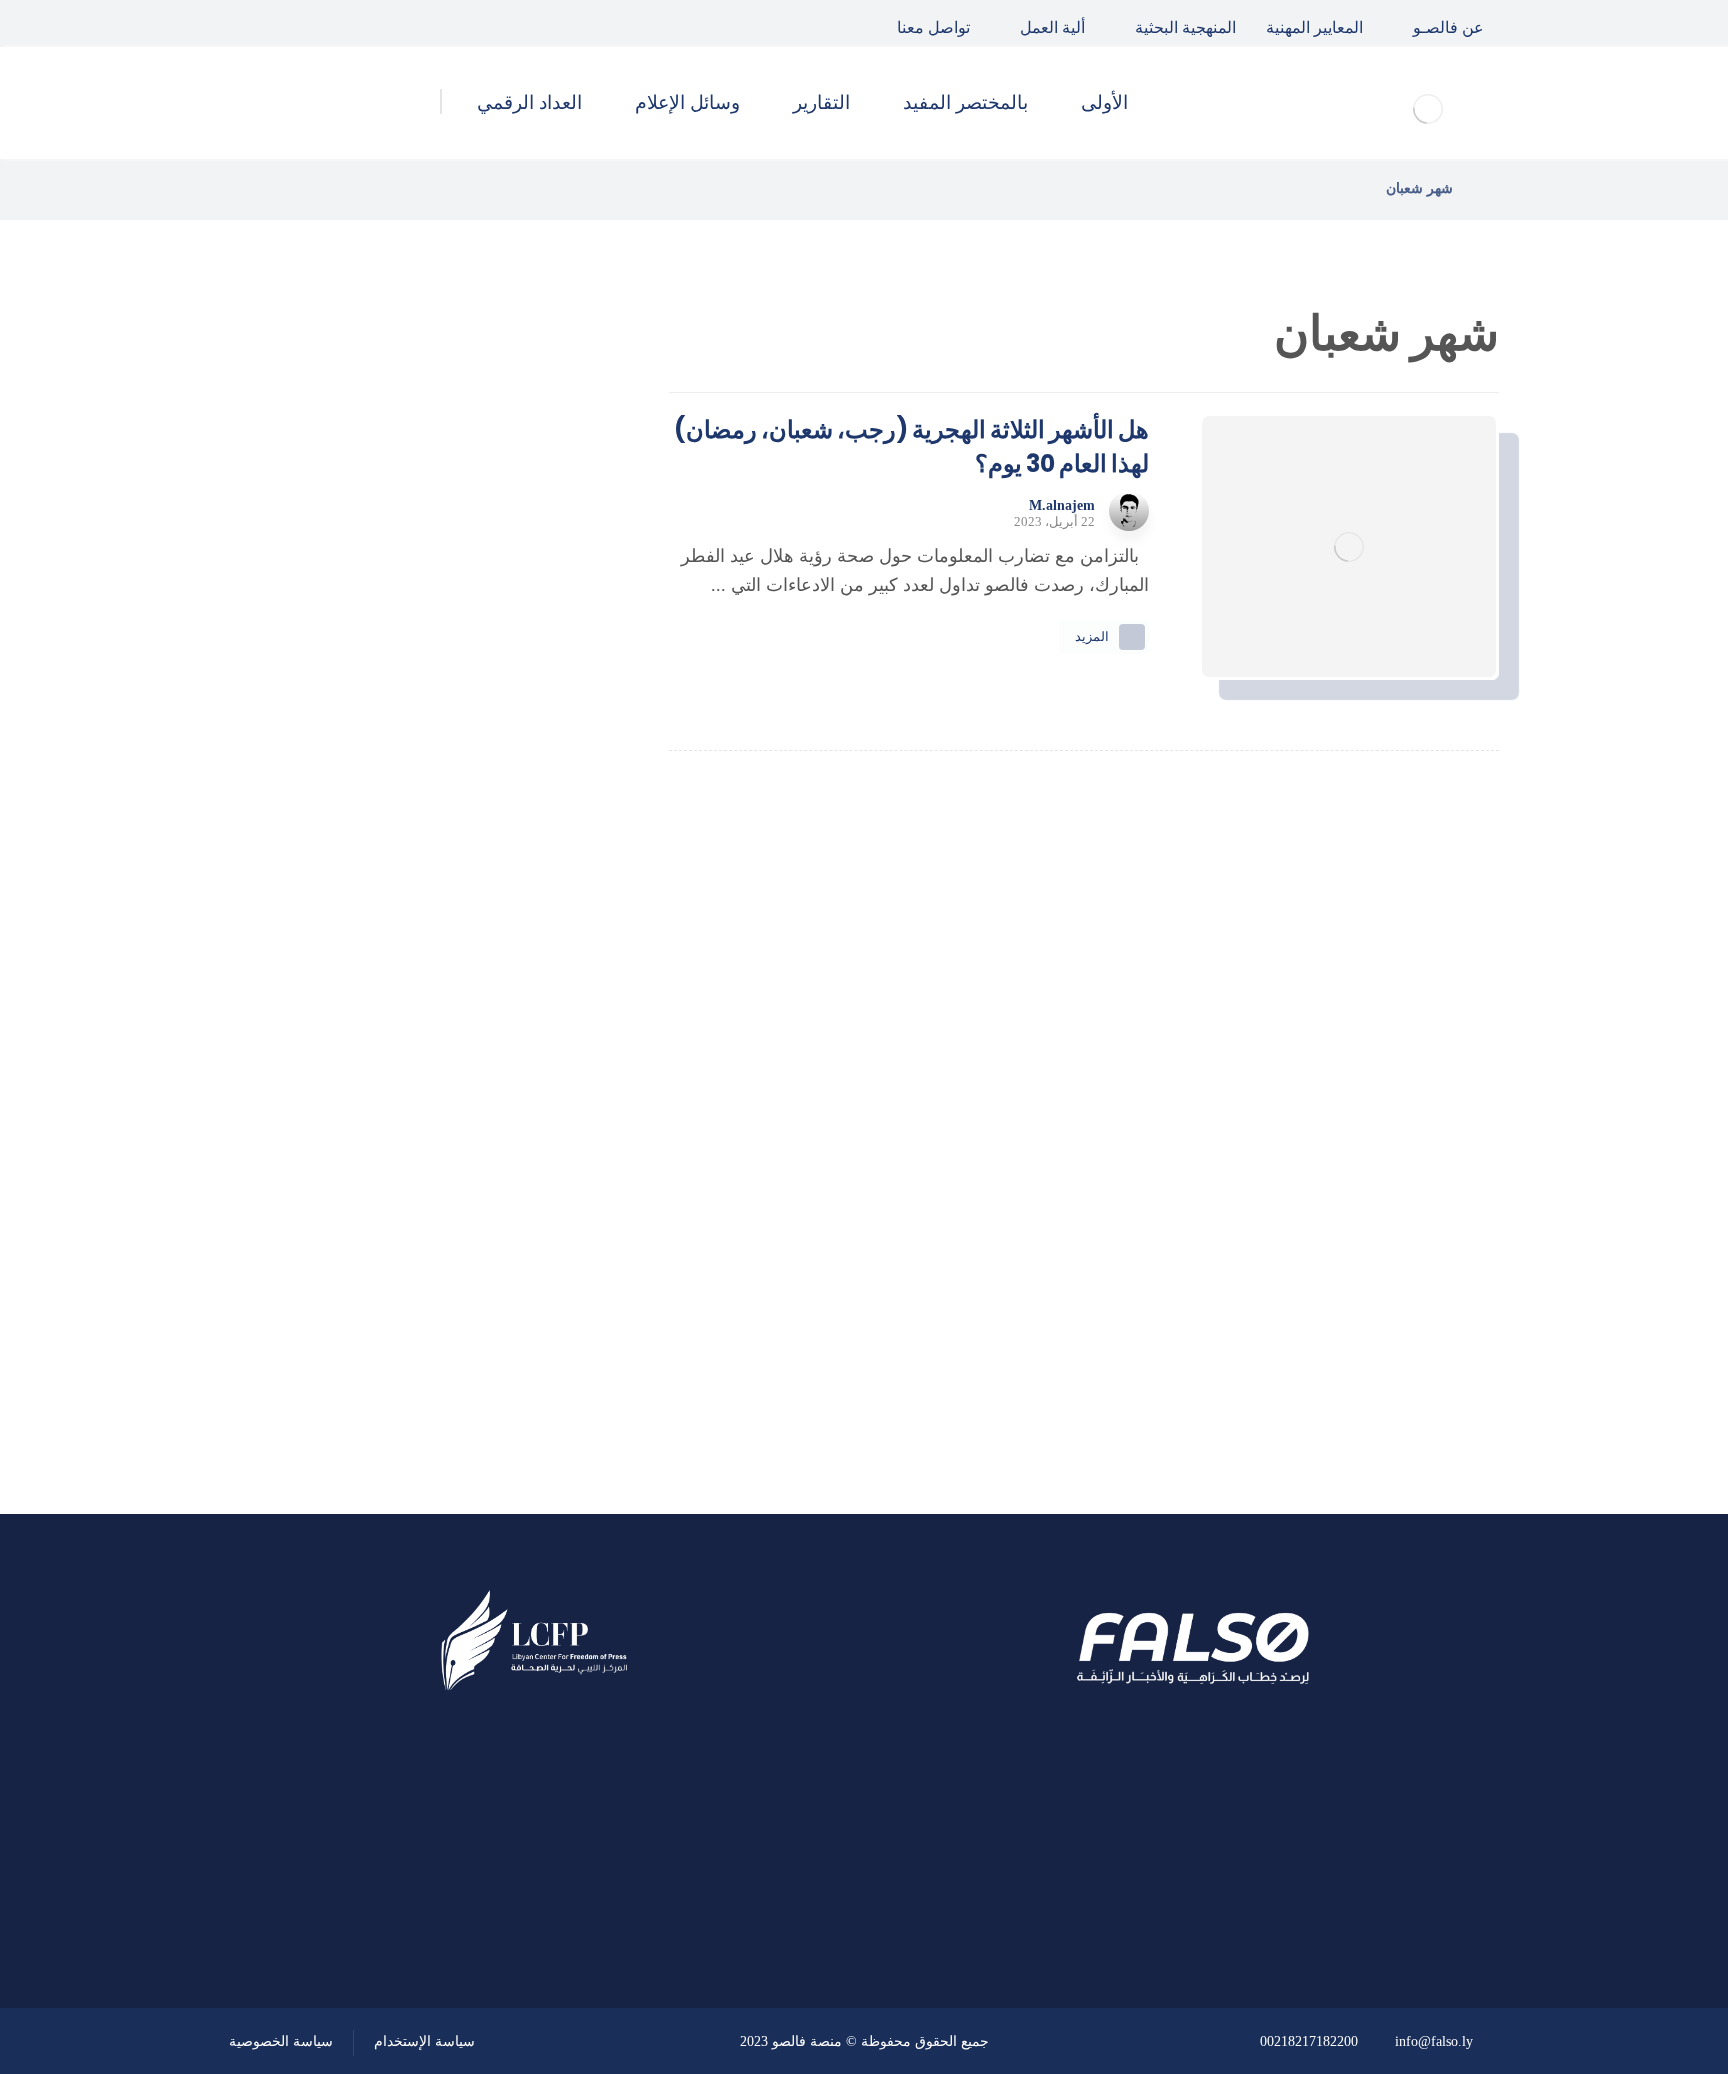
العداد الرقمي (495, 1324)
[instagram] (252, 23)
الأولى (523, 1109)
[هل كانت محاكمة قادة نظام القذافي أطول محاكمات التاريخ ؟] (549, 645)
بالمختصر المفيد (487, 1163)
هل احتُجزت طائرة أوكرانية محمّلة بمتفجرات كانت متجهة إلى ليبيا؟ (381, 846)
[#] (591, 1901)
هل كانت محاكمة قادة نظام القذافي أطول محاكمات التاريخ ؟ (377, 644)
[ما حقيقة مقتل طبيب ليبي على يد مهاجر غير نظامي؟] (549, 746)
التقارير (518, 1217)
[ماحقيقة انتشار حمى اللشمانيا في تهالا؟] (549, 544)
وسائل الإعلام (494, 1270)
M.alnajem (1062, 506)
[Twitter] (298, 23)
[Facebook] (344, 23)
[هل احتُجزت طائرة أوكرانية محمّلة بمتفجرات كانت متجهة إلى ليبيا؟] (549, 847)
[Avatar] (1129, 511)
